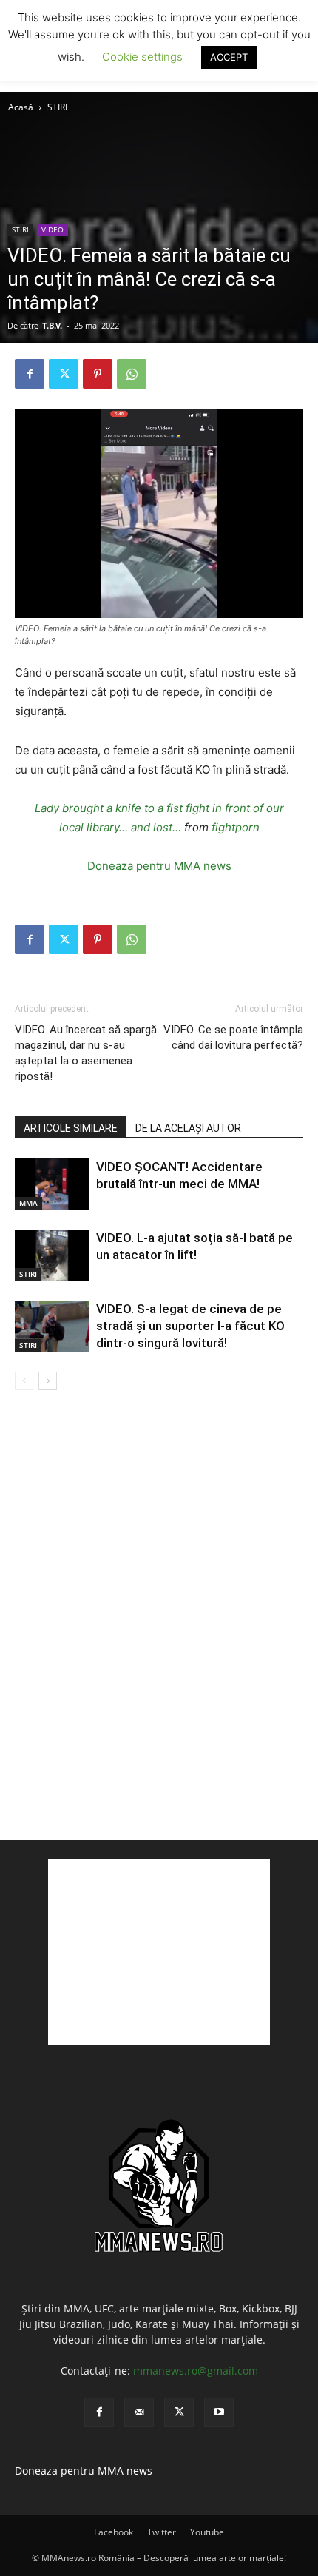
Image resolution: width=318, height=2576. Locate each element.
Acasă (21, 107)
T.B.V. (52, 325)
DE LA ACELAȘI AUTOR (188, 1128)
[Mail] (139, 2412)
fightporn (236, 827)
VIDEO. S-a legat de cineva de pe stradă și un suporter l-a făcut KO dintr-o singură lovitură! (190, 1326)
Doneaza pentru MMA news (159, 866)
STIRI (57, 107)
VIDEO (53, 229)
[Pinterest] (98, 374)
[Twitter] (64, 374)
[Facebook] (30, 374)
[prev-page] (24, 1381)
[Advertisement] (159, 1952)
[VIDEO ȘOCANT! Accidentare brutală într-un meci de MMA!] (52, 1184)
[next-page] (48, 1381)
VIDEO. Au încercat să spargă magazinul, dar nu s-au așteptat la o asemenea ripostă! (86, 1053)
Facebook (114, 2532)
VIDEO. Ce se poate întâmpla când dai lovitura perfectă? (233, 1037)
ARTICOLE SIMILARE (71, 1128)
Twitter (162, 2532)
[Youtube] (219, 2412)
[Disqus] (159, 1614)
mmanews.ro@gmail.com (196, 2371)
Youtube (207, 2532)
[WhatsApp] (132, 374)
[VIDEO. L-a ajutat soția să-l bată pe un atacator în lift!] (52, 1255)
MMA (28, 1203)
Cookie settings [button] (142, 57)
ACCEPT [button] (229, 57)
